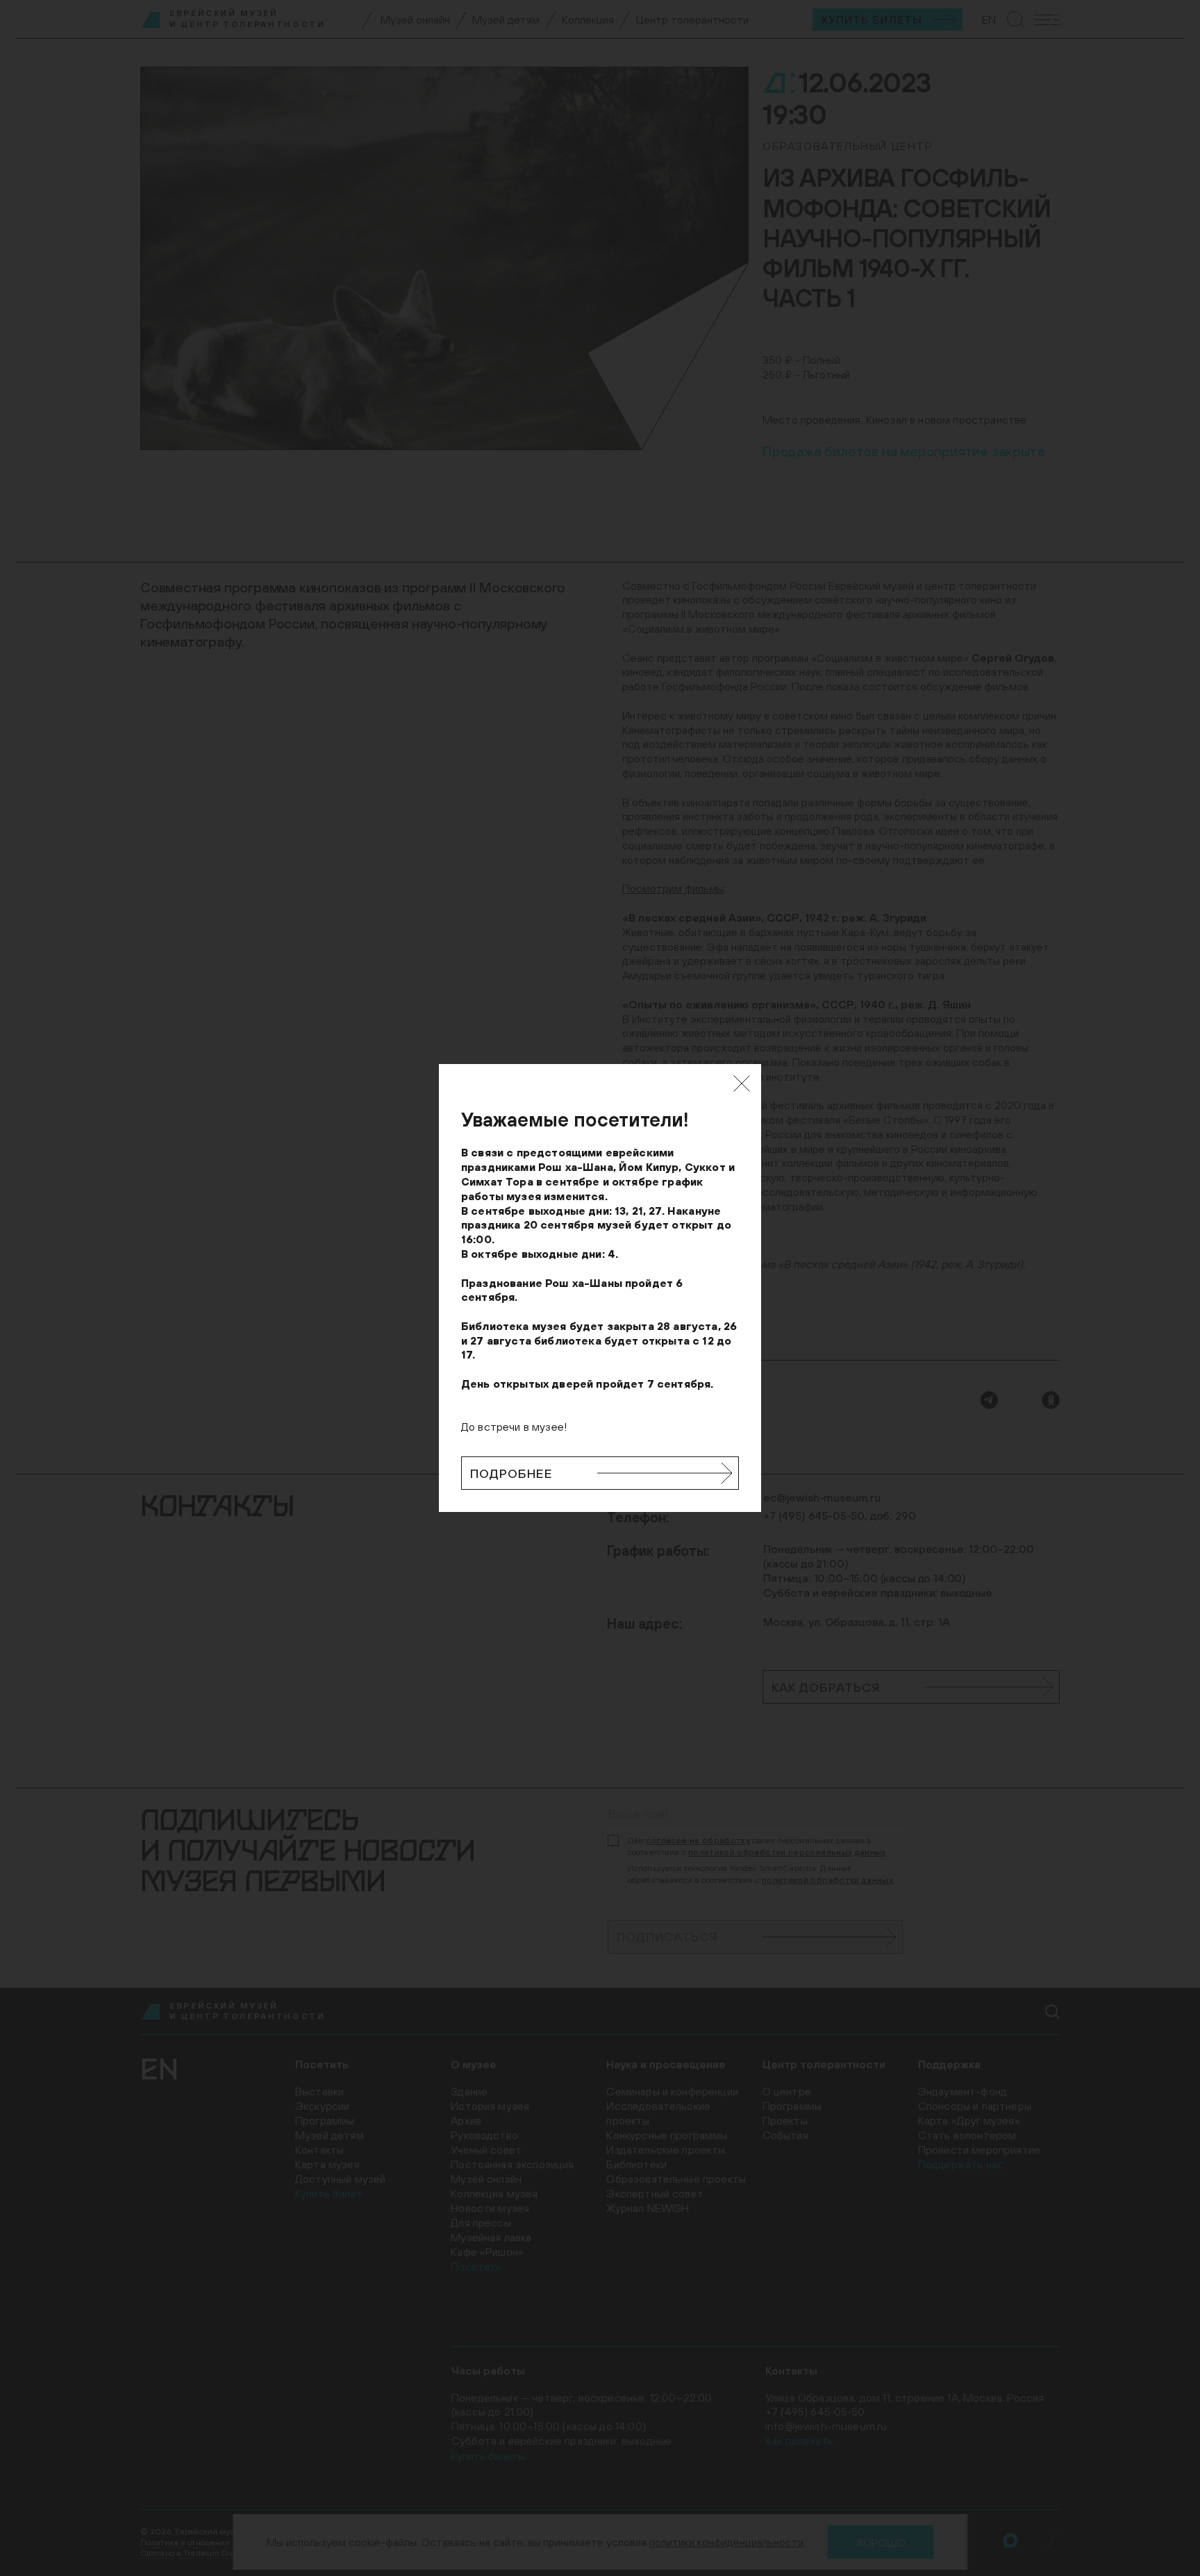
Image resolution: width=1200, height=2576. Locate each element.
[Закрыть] (742, 1083)
